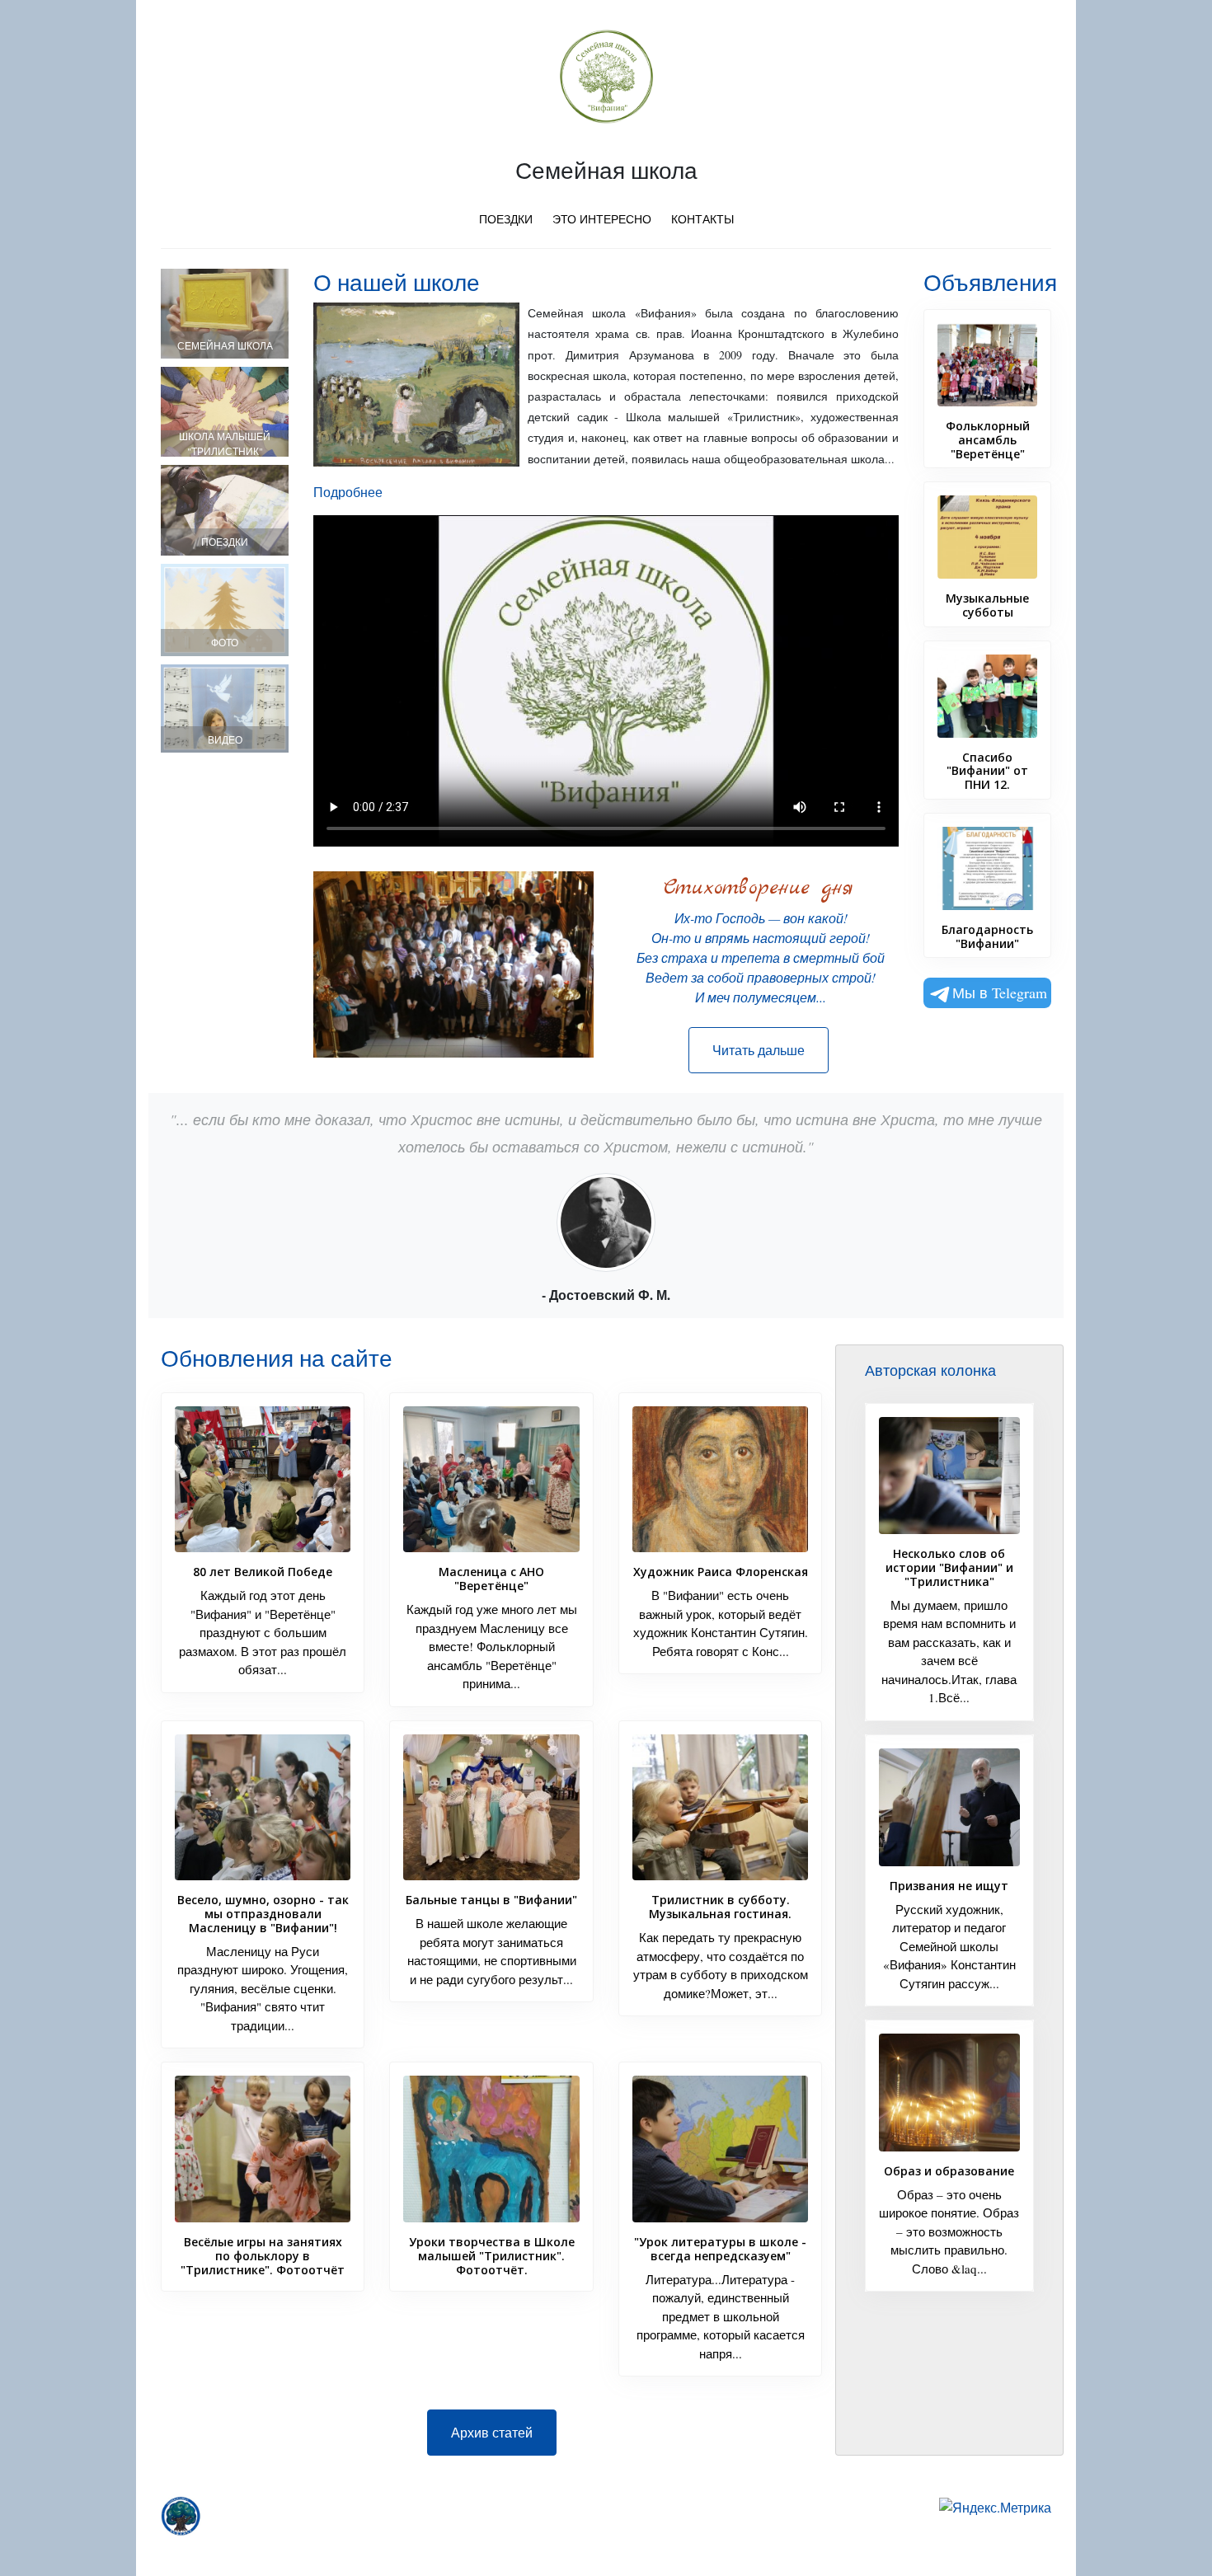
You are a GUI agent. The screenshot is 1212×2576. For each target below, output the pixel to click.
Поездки (506, 219)
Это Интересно (602, 219)
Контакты (702, 219)
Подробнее (348, 492)
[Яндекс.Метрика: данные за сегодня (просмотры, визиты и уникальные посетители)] (995, 2508)
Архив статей (492, 2432)
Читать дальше (759, 1050)
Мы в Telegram (1000, 992)
